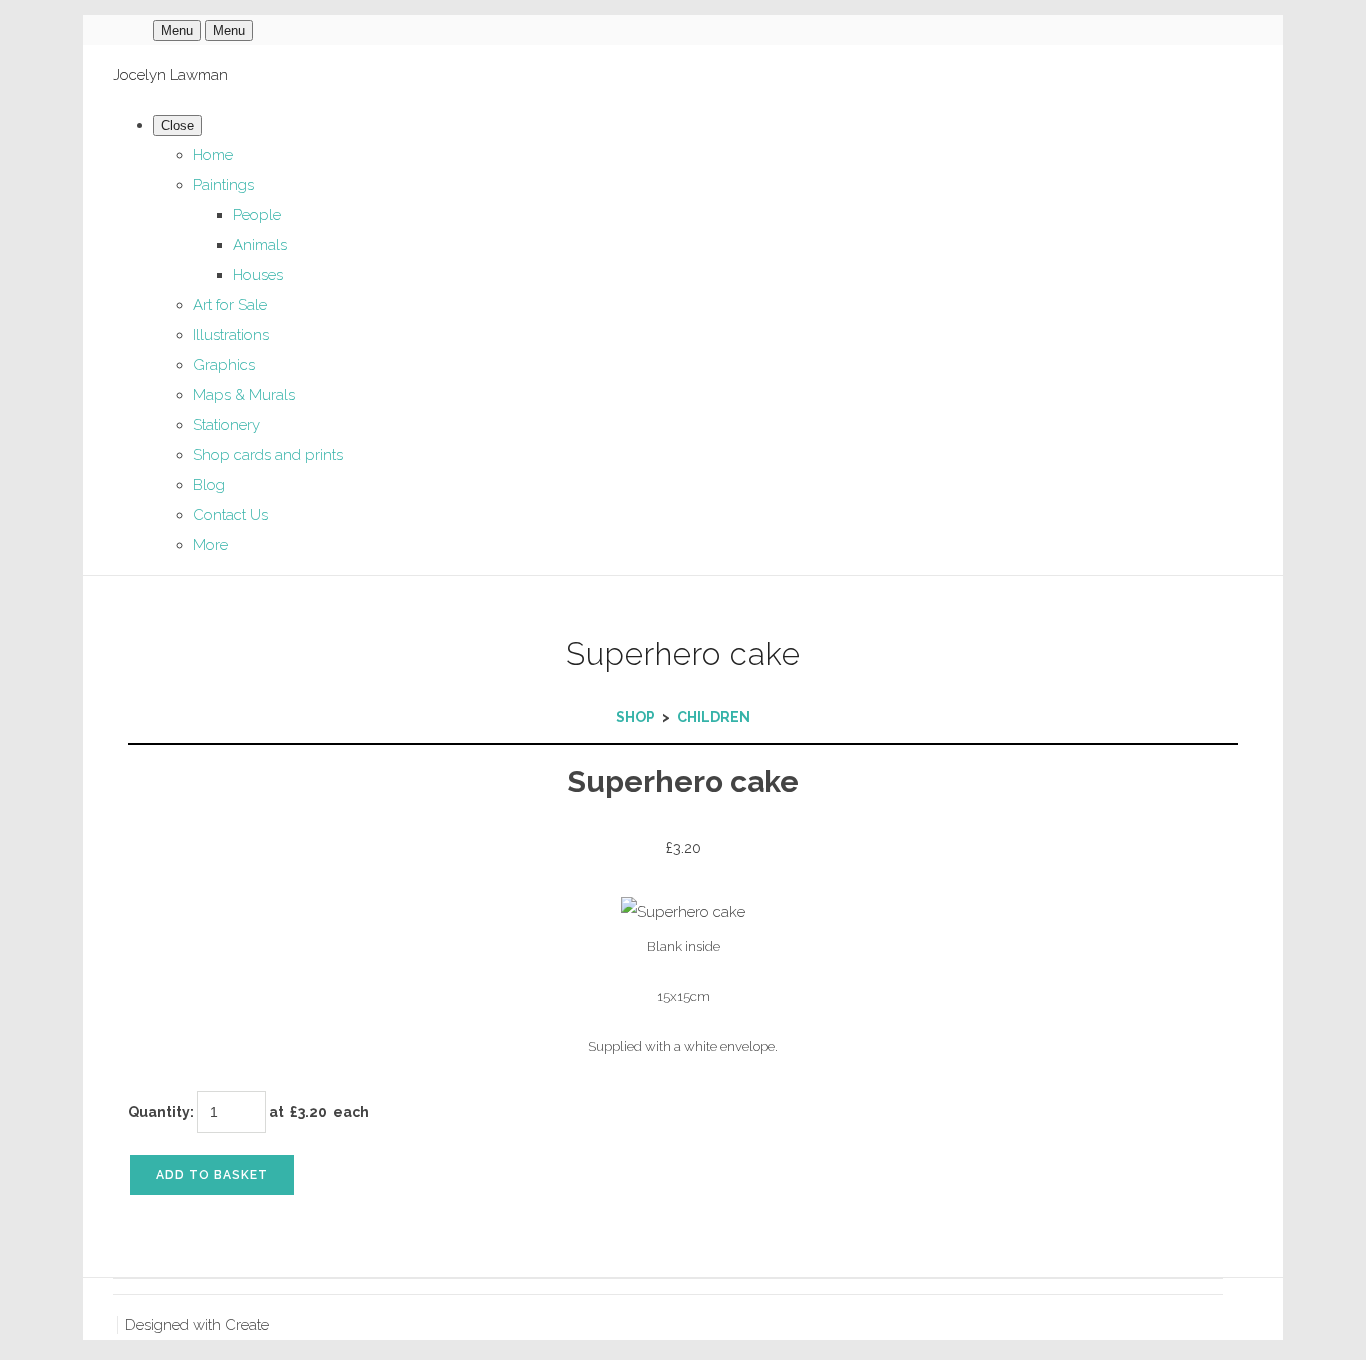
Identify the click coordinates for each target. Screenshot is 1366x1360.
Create (247, 1325)
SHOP (635, 717)
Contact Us (230, 515)
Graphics (224, 365)
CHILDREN (713, 717)
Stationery (226, 425)
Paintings (223, 185)
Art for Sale (230, 305)
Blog (209, 485)
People (257, 215)
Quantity (159, 1112)
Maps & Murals (244, 395)
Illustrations (231, 335)
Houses (258, 275)
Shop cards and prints (268, 455)
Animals (260, 245)
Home (213, 155)
